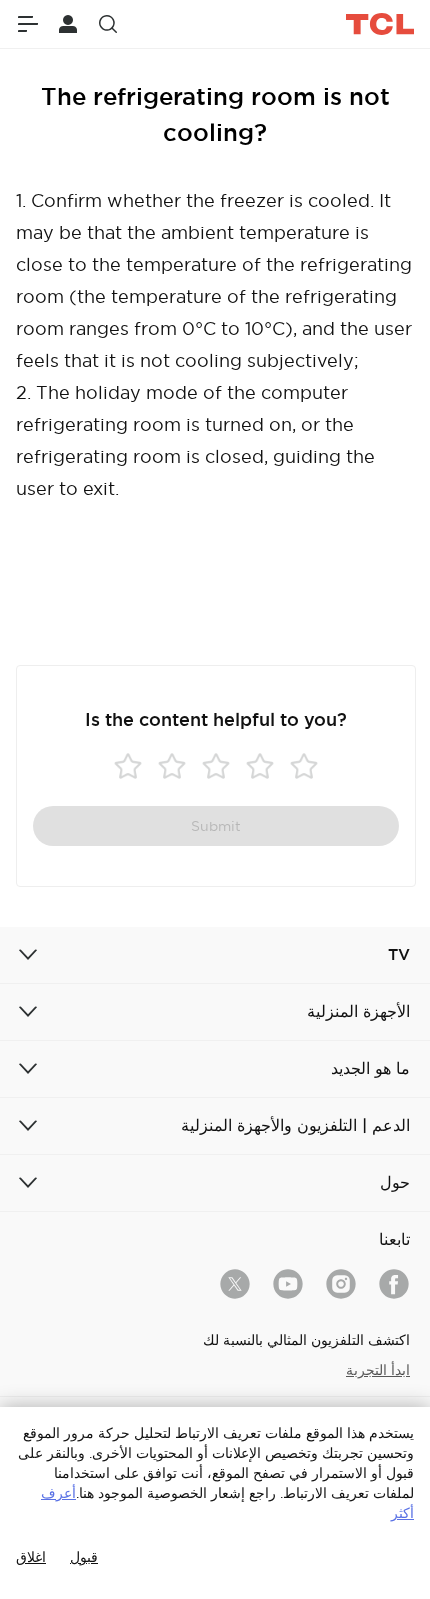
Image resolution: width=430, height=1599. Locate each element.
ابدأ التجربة (378, 1370)
